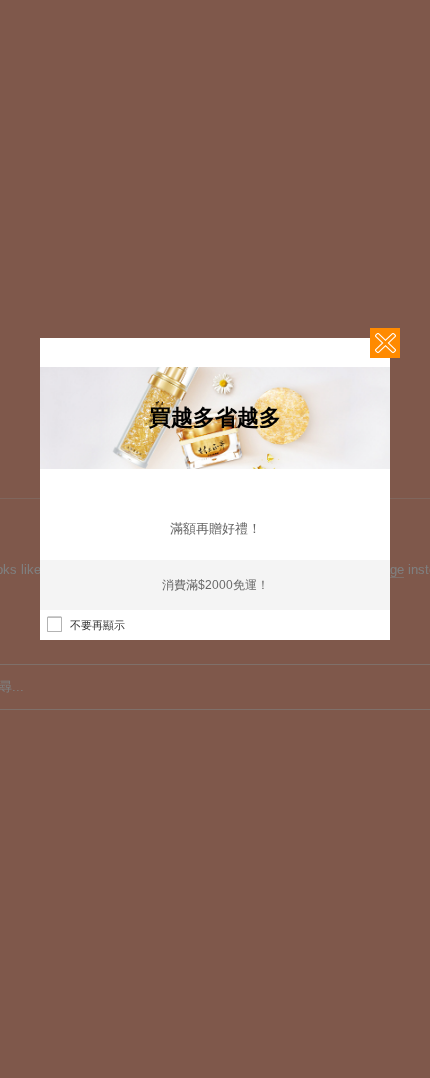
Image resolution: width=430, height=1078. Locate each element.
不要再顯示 (97, 625)
